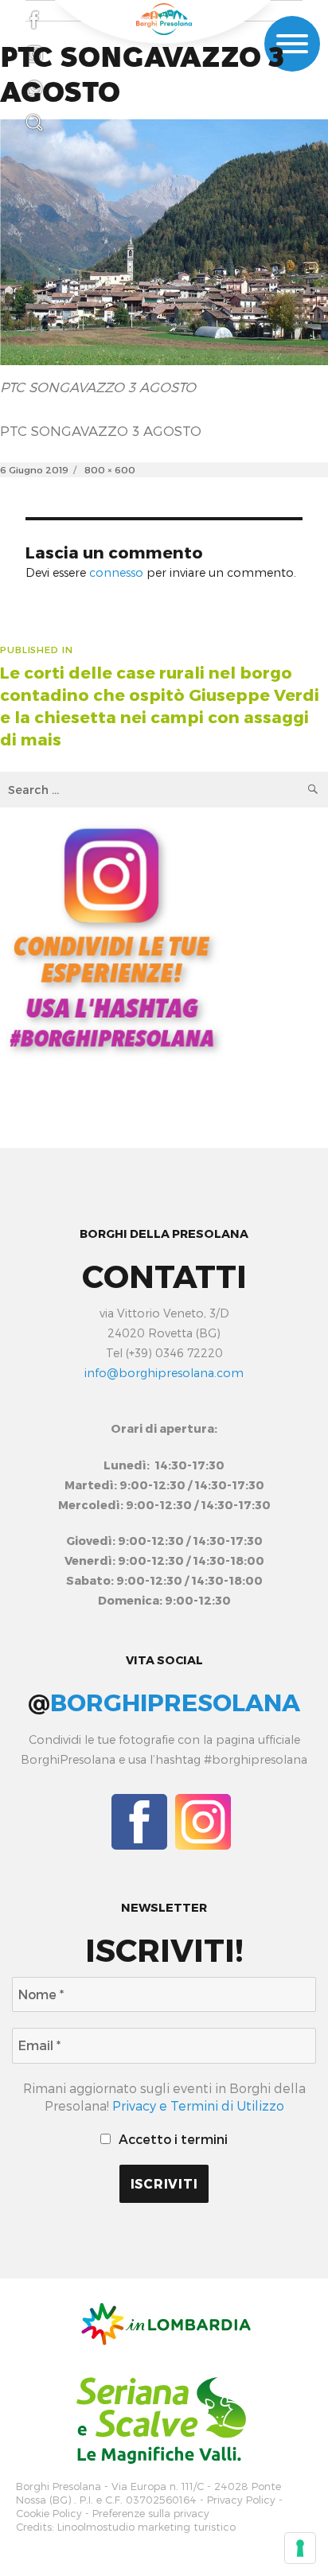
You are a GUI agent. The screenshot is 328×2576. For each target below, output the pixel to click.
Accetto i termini (172, 2139)
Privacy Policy (241, 2500)
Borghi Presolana (59, 2487)
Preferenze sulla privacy (151, 2514)
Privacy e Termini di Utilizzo (198, 2105)
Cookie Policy (49, 2514)
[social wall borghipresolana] (111, 937)
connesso (116, 572)
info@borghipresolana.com (164, 1373)
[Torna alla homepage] (164, 19)
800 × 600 (110, 469)
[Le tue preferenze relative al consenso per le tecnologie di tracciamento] (300, 2548)
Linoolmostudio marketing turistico (146, 2527)
